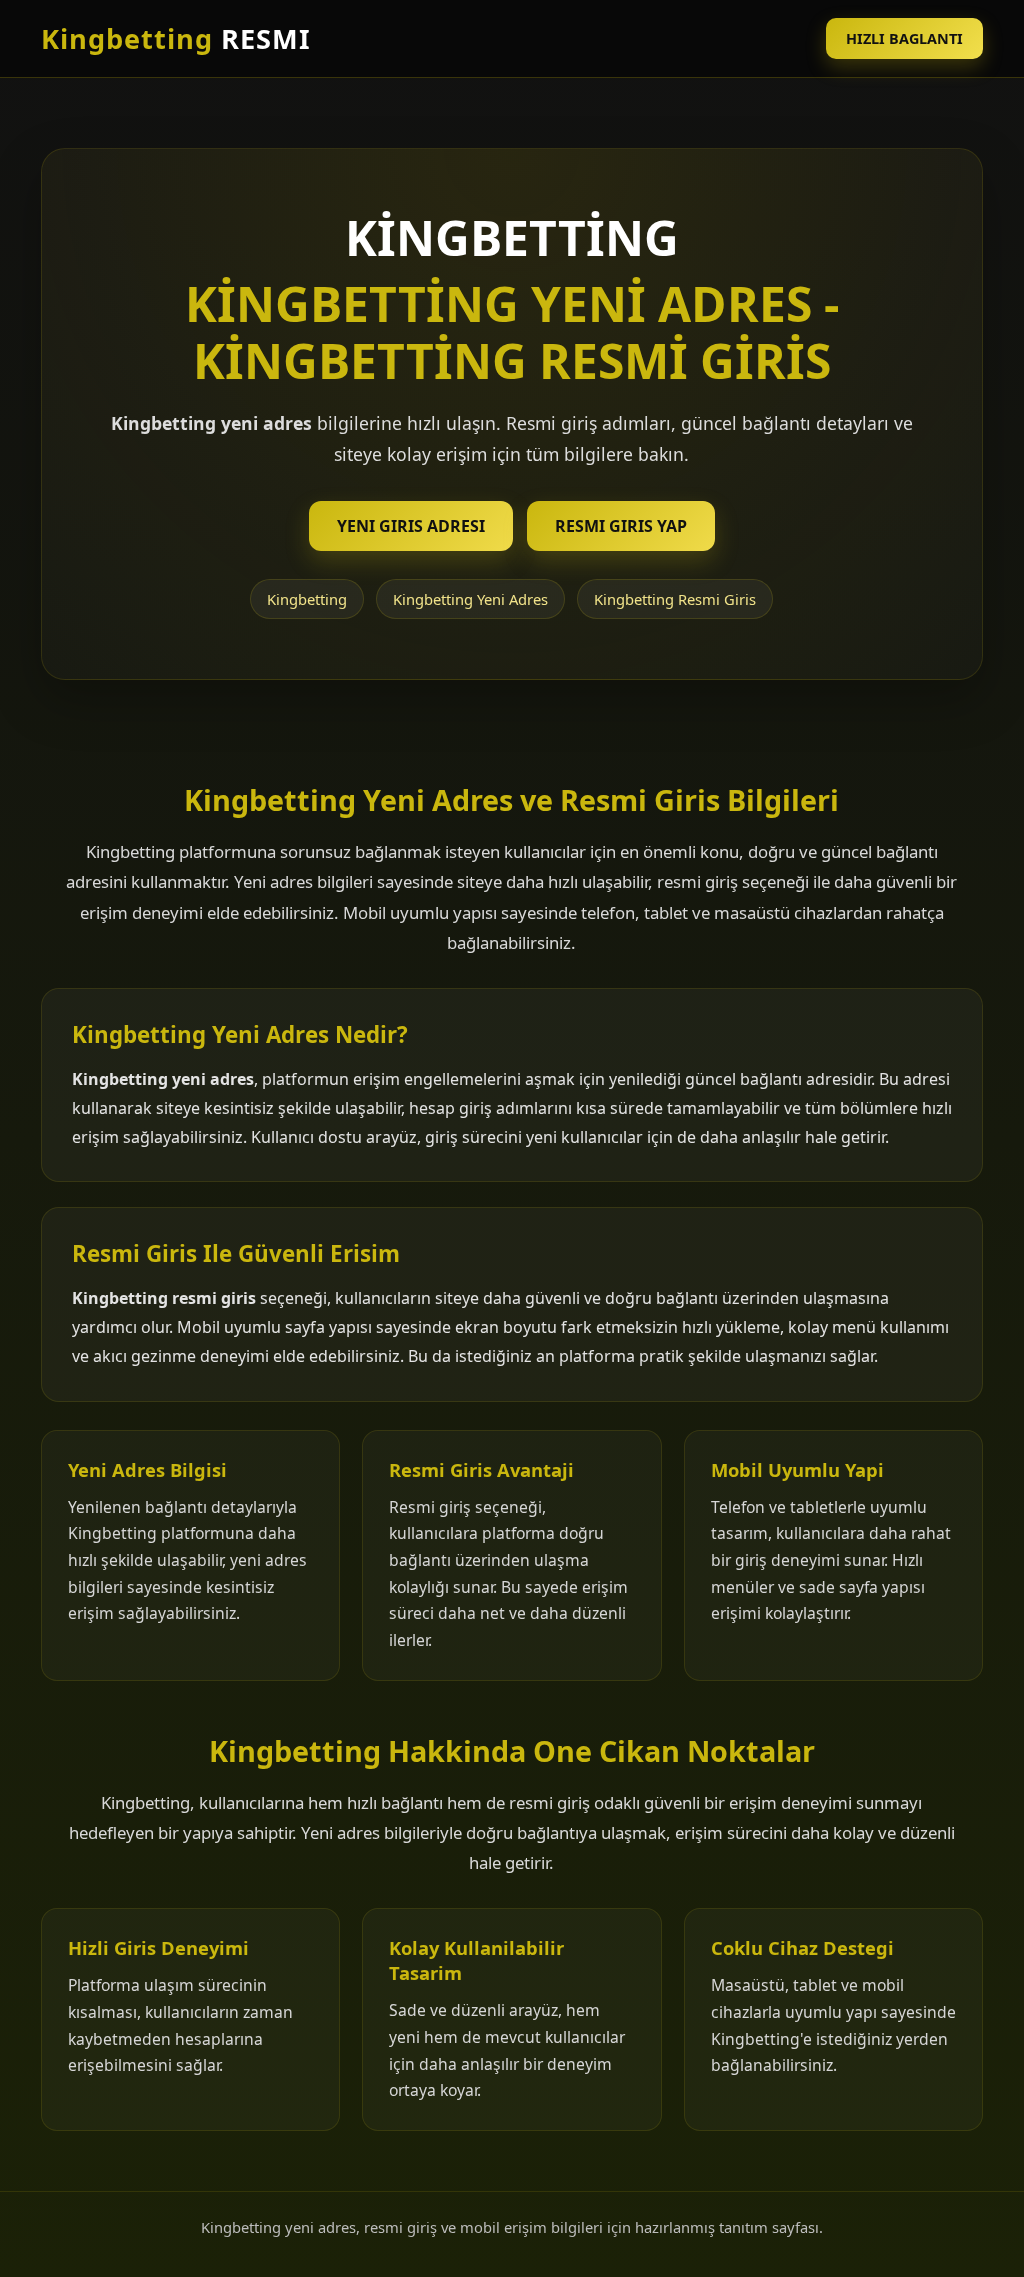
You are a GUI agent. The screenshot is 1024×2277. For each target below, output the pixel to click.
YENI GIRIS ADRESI (411, 526)
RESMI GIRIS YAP (621, 526)
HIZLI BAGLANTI (904, 38)
